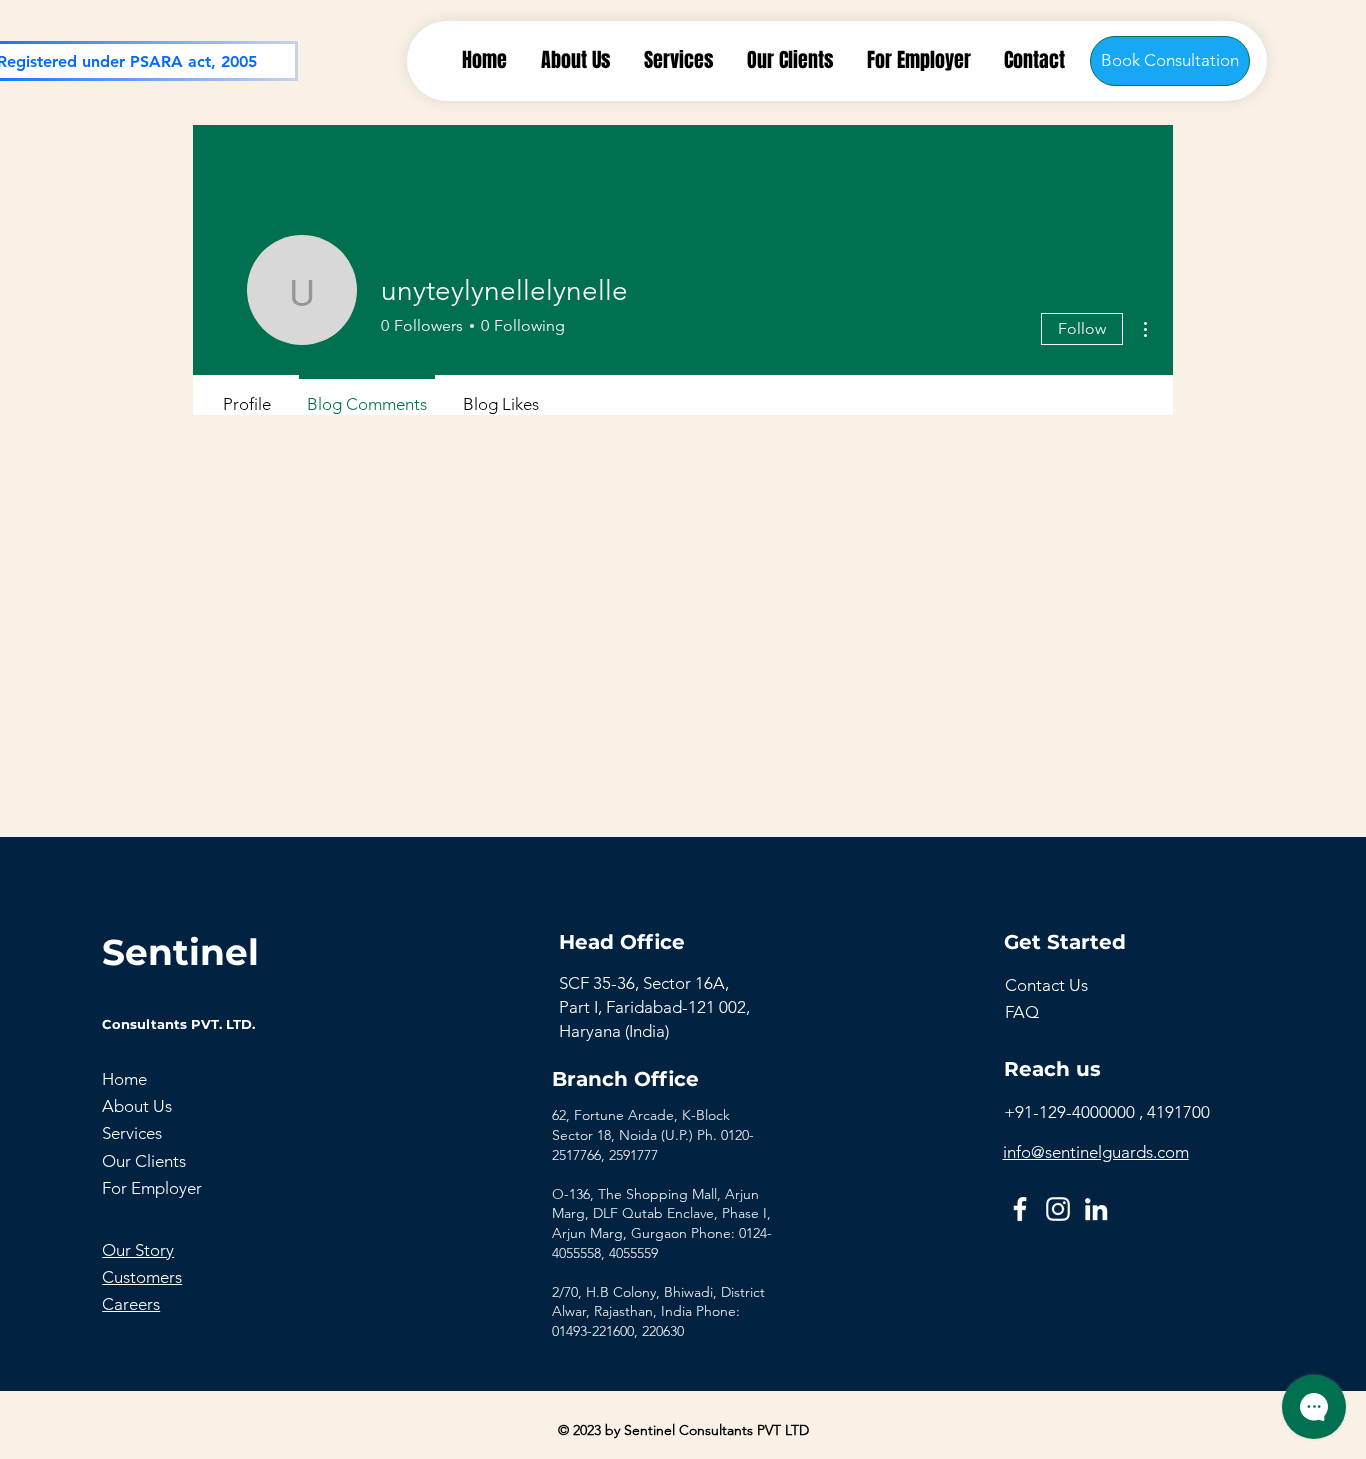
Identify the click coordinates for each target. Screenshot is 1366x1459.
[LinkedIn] (1096, 1209)
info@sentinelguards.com (1096, 1152)
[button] (1046, 985)
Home (124, 1079)
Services (132, 1133)
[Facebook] (1020, 1209)
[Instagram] (1058, 1209)
